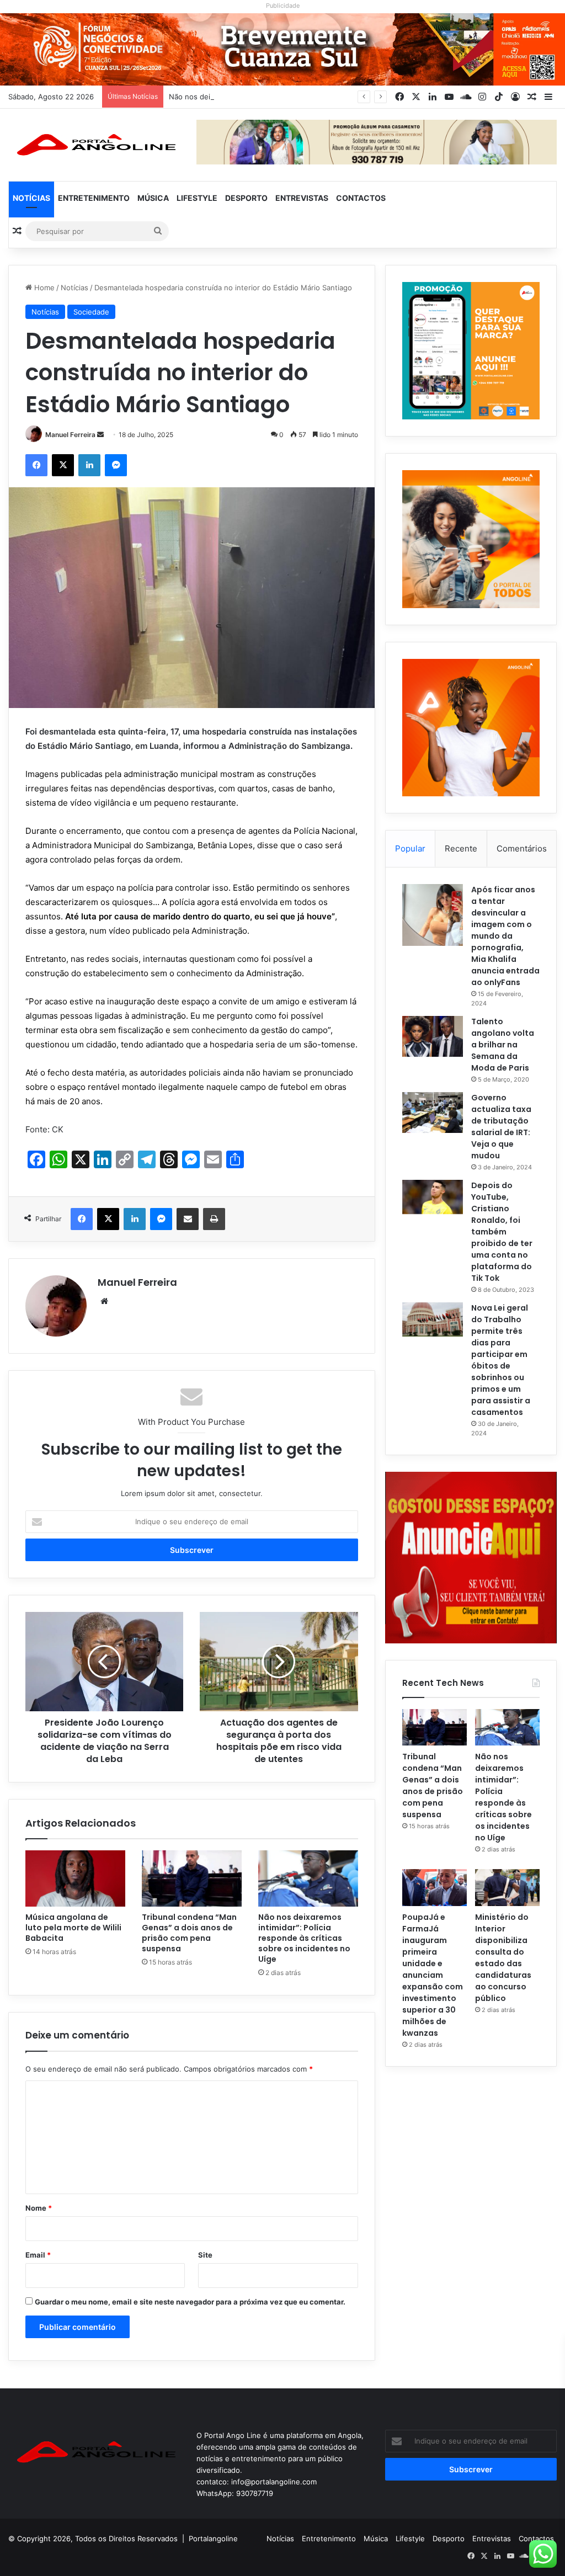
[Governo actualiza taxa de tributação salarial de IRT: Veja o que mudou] (433, 1113)
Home (43, 288)
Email (38, 2255)
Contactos (361, 198)
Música (153, 198)
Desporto (246, 198)
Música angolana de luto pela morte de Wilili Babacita (73, 1928)
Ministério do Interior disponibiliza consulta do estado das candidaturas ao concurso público (503, 1958)
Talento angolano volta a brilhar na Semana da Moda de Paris (503, 1045)
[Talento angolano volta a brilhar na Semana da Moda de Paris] (433, 1036)
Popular (410, 848)
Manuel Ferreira (70, 435)
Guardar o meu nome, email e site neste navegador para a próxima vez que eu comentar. (190, 2302)
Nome (39, 2208)
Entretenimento (94, 198)
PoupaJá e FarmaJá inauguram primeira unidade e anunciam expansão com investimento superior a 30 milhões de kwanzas (433, 1975)
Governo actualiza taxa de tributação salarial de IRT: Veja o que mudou (501, 1127)
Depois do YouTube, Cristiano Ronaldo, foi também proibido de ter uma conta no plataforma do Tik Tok (502, 1232)
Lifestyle (197, 198)
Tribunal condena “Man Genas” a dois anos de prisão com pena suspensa (189, 1933)
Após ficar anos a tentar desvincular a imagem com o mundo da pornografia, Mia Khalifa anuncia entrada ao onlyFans (505, 936)
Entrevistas (302, 198)
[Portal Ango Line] (94, 145)
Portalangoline (213, 2538)
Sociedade (91, 312)
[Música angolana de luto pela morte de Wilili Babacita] (75, 1878)
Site (205, 2255)
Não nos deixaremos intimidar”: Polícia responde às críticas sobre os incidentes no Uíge (320, 97)
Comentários (522, 848)
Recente (461, 848)
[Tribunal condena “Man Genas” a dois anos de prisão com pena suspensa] (192, 1878)
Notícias (31, 198)
